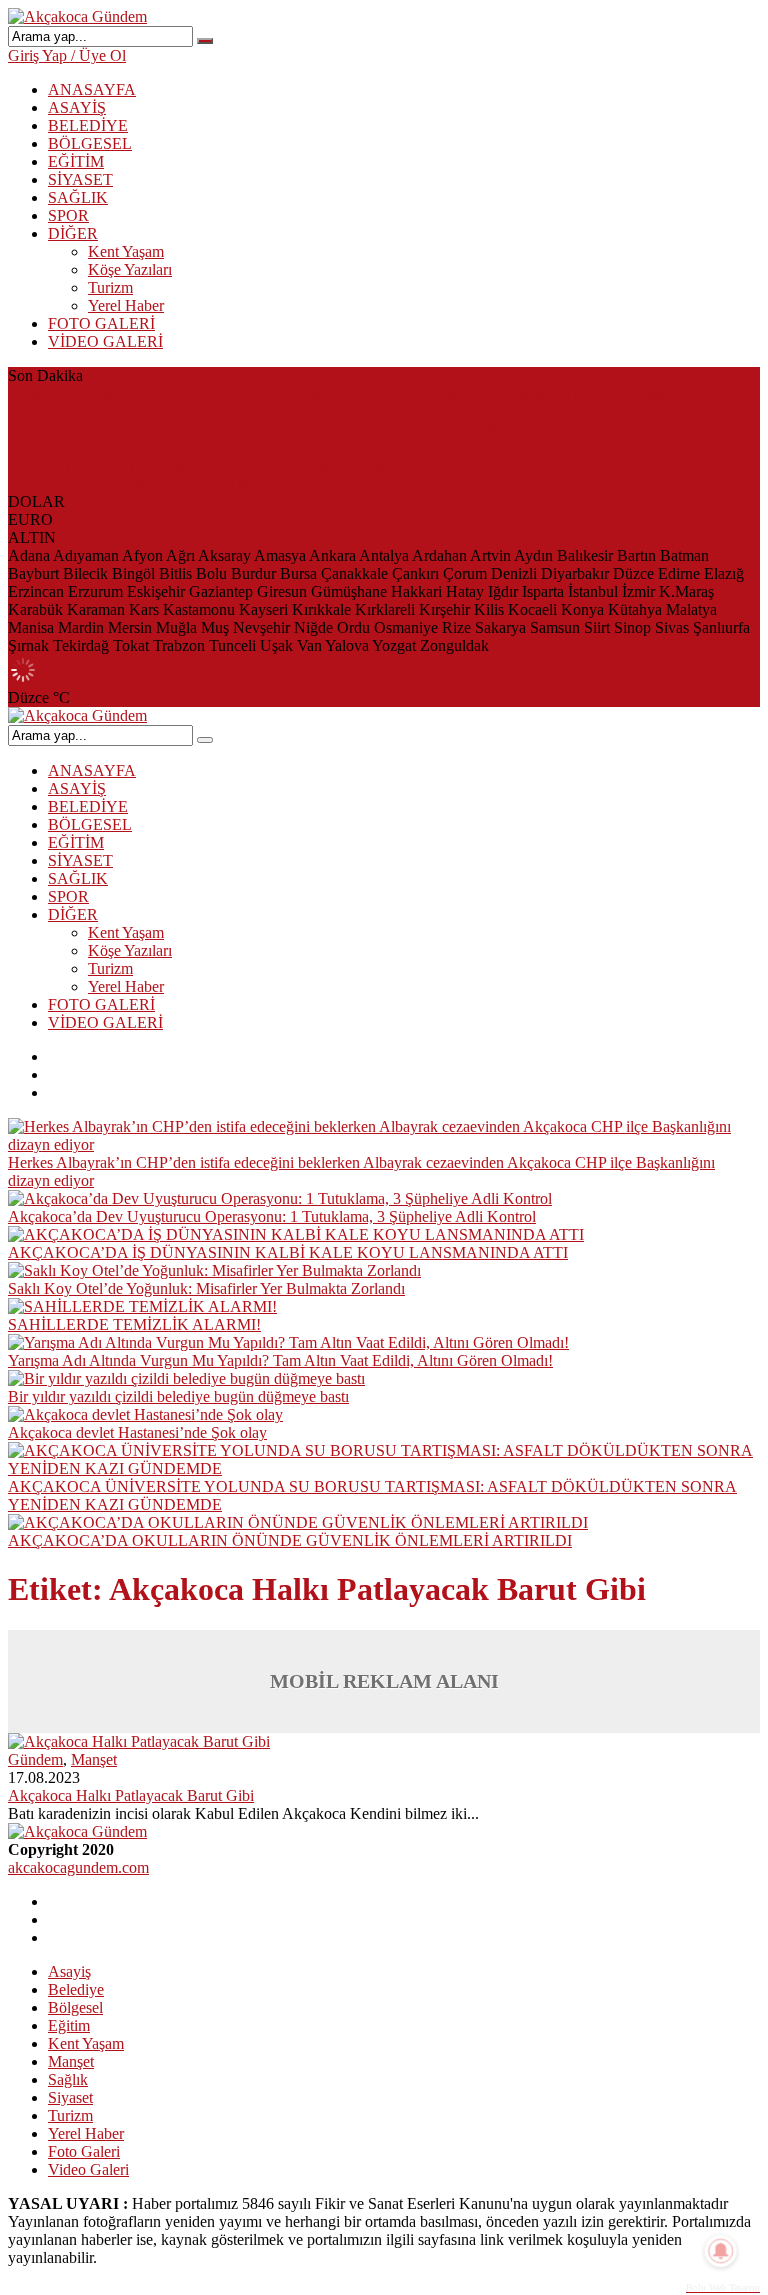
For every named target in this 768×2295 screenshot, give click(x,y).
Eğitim (69, 2025)
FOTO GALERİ (101, 323)
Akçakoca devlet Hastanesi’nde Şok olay (137, 1432)
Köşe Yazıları (130, 269)
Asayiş (69, 1971)
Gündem (35, 1759)
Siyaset (70, 2097)
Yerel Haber (126, 305)
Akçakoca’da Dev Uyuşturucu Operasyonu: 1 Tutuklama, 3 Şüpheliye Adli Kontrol (272, 429)
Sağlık (68, 2079)
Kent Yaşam (126, 251)
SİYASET (80, 179)
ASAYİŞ (77, 107)
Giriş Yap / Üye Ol (67, 55)
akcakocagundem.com (78, 1867)
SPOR (68, 215)
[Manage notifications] (721, 2251)
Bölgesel (75, 2007)
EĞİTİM (76, 161)
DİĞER (73, 233)
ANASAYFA (92, 89)
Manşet (94, 1759)
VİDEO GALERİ (105, 341)
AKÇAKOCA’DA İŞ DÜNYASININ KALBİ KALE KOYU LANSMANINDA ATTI (288, 447)
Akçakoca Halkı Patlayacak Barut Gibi (131, 1795)
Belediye (76, 1989)
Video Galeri (88, 2169)
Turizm (110, 287)
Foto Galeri (84, 2151)
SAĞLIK (78, 197)
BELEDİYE (88, 125)
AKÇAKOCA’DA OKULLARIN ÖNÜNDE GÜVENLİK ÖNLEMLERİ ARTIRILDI (290, 1540)
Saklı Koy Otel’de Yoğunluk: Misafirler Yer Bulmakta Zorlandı (206, 465)
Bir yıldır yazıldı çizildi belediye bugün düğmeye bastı (178, 1396)
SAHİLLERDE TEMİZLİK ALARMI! (134, 483)
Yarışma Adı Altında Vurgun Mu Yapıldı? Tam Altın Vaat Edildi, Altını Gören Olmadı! (280, 1360)
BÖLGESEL (90, 143)
